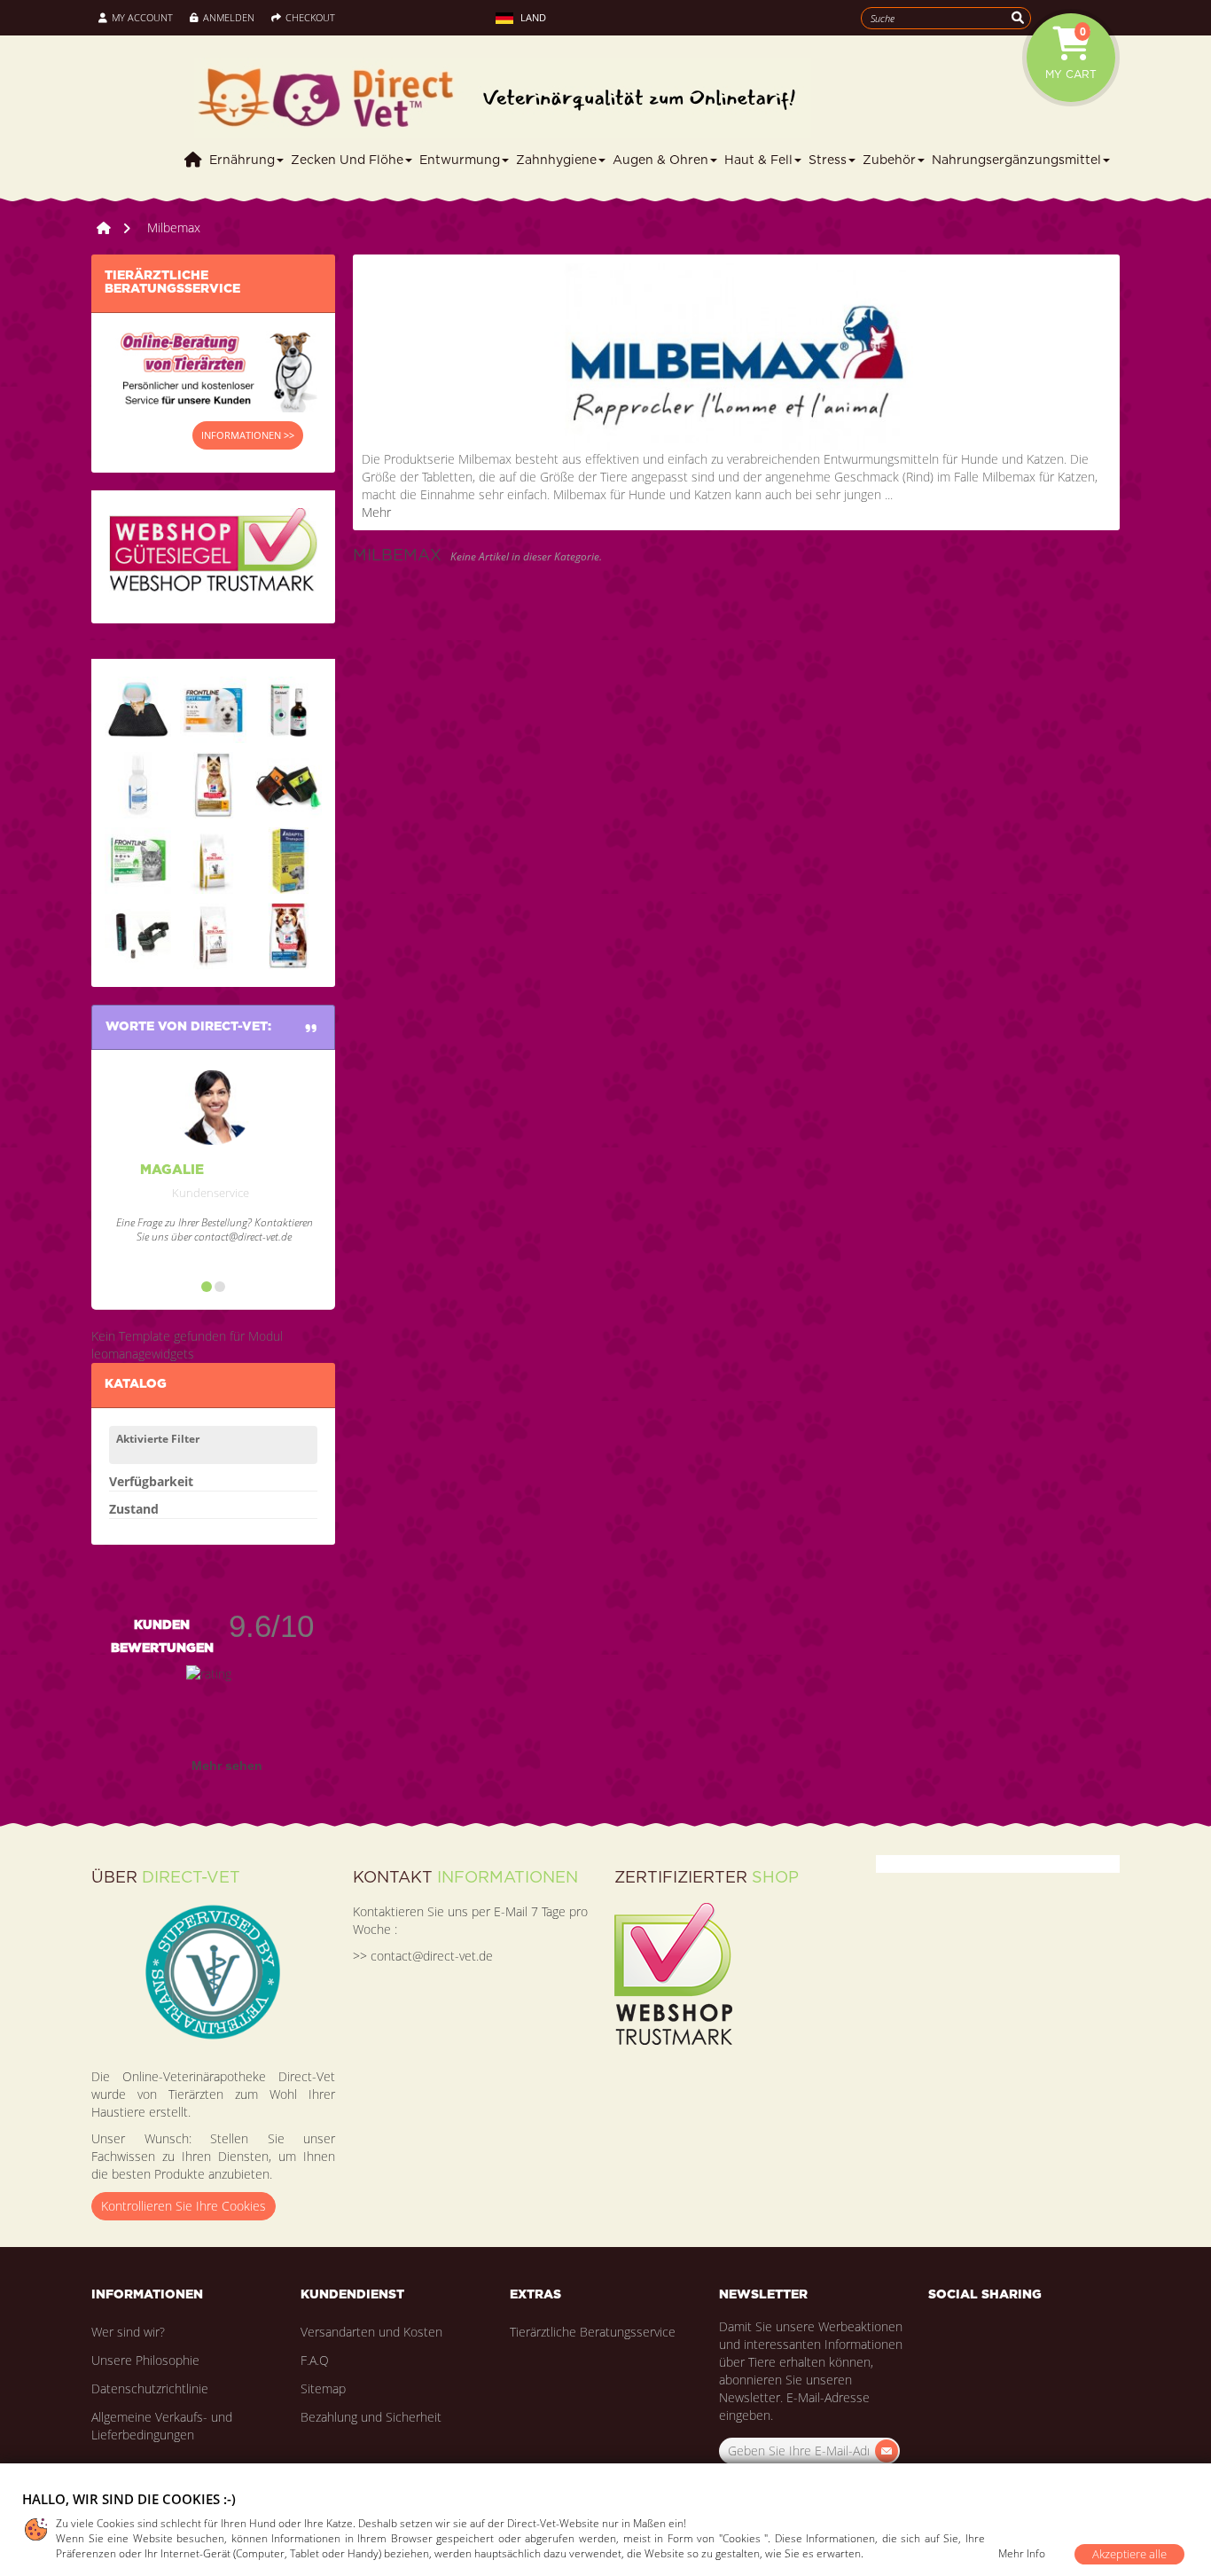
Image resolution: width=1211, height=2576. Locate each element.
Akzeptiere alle (1129, 2554)
